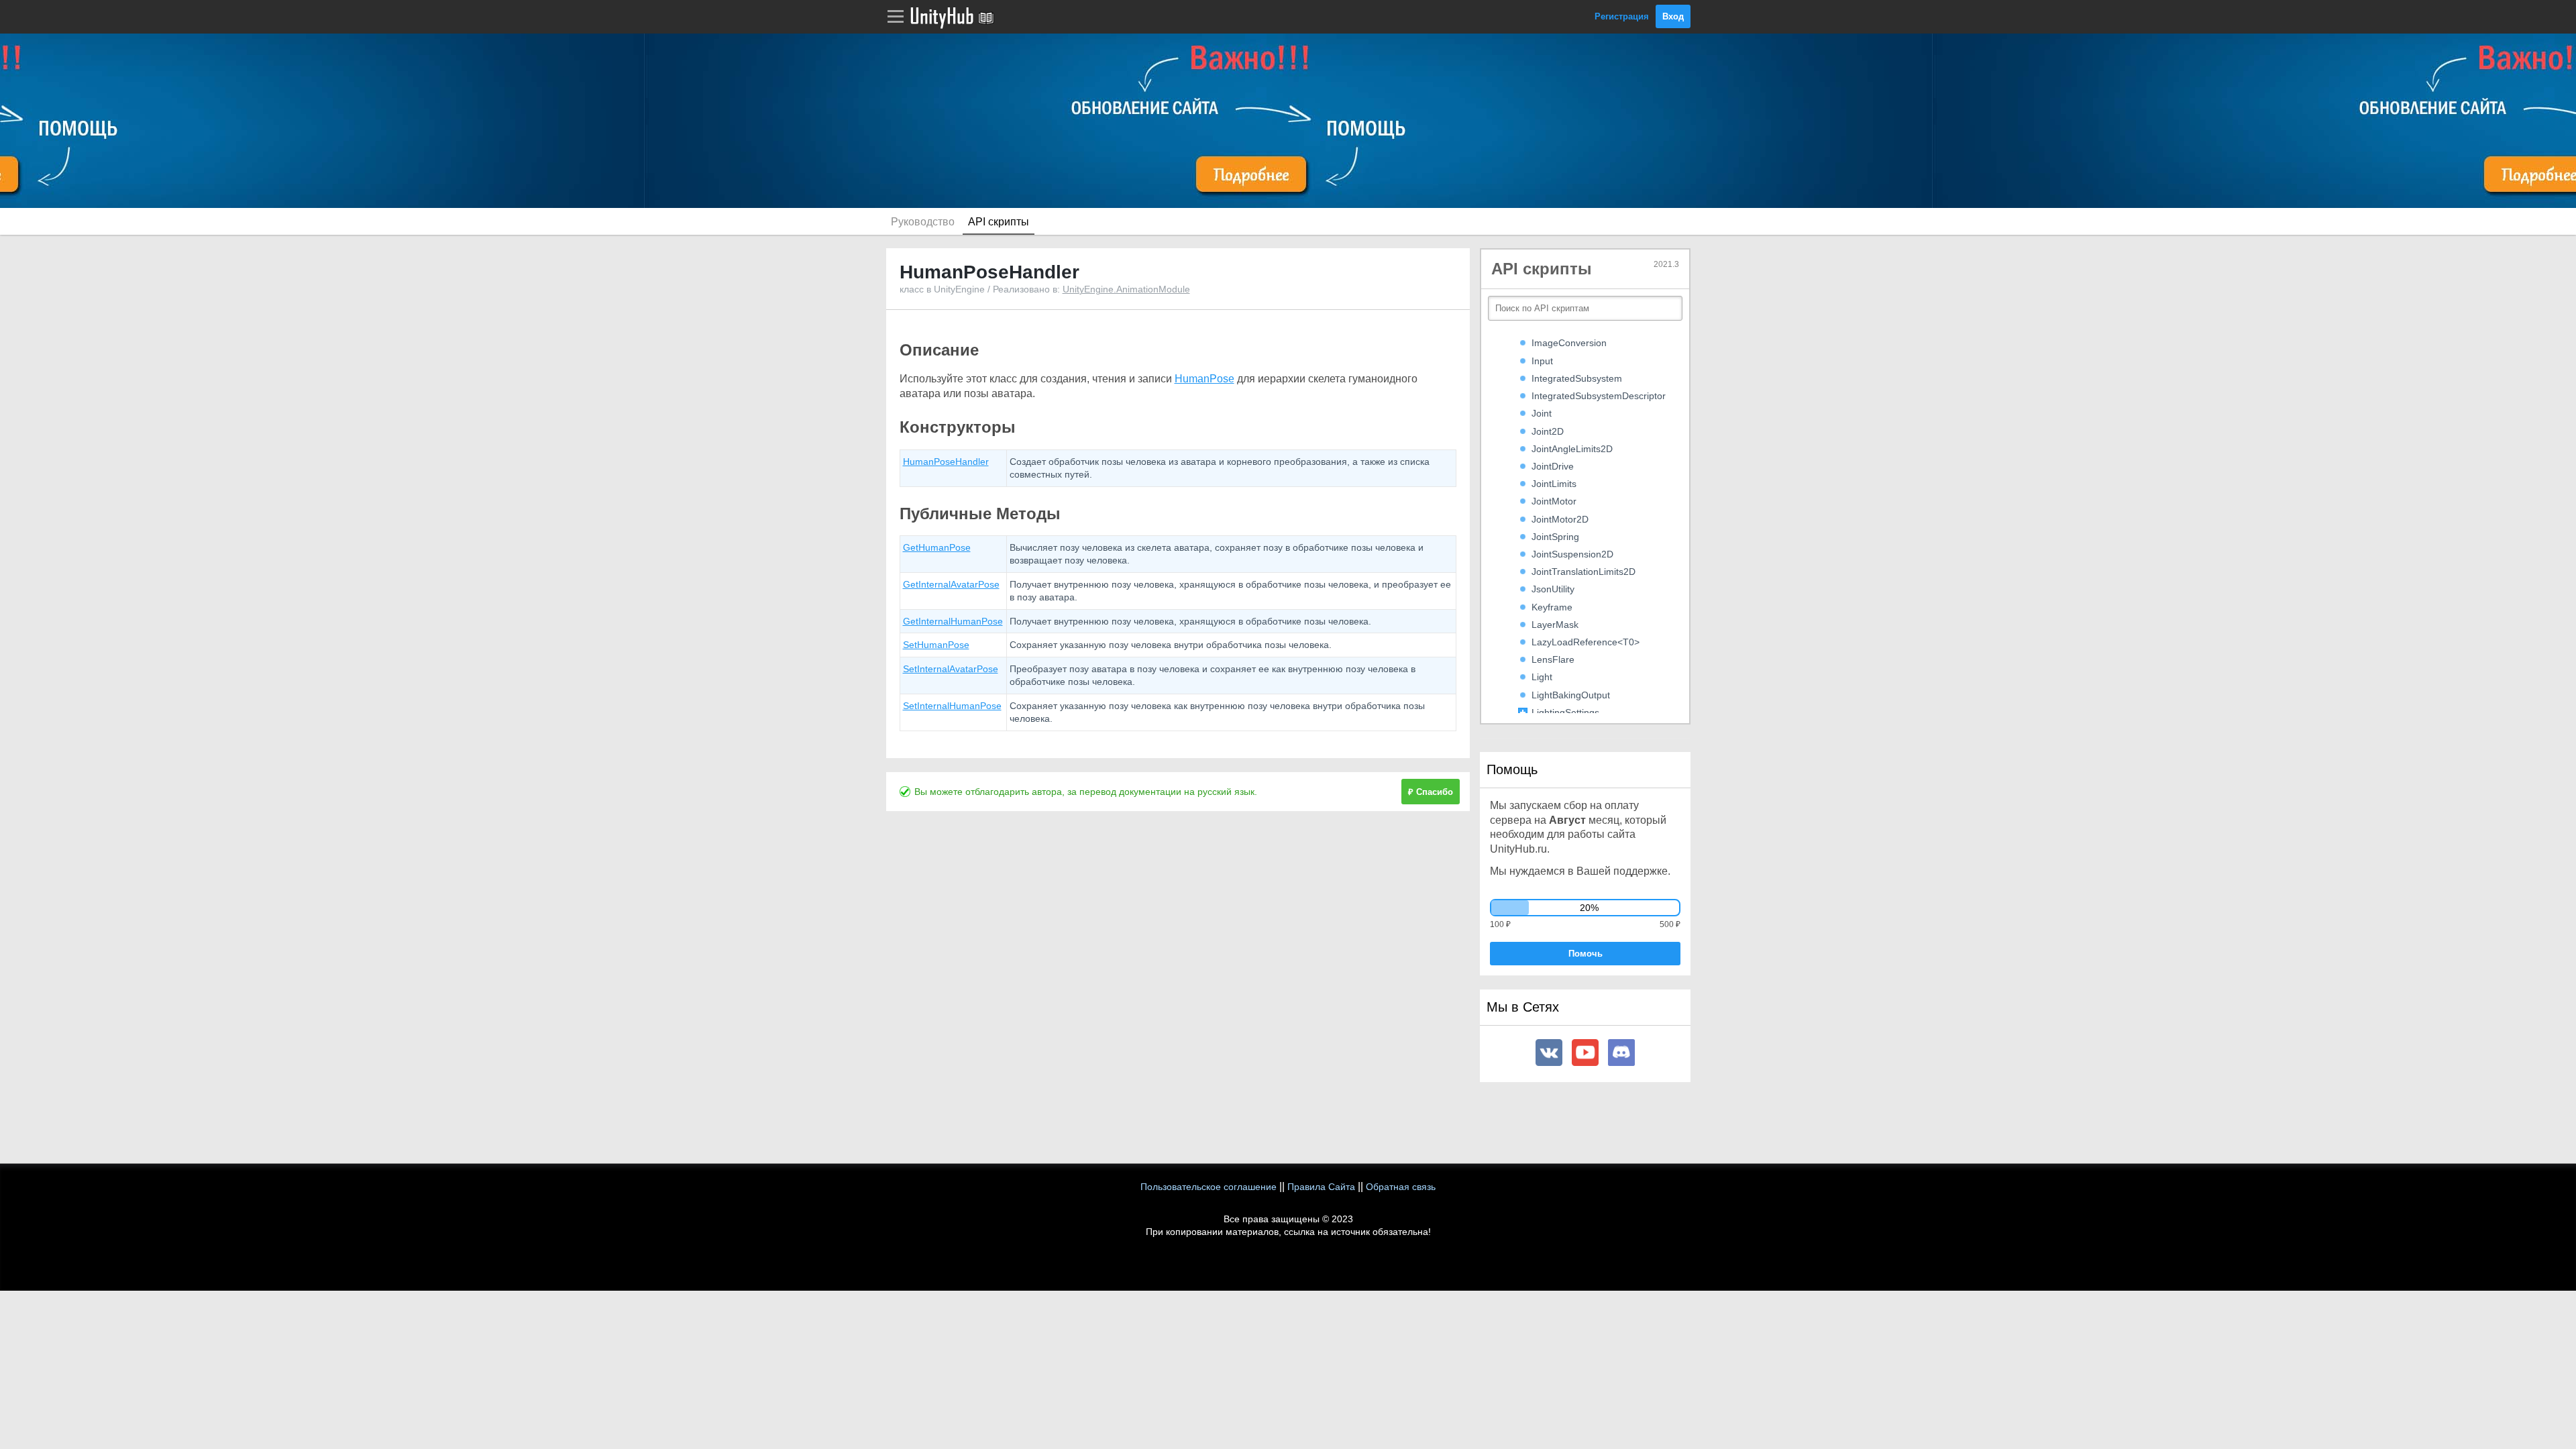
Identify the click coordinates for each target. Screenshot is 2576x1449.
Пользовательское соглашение (1209, 1187)
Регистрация (1622, 16)
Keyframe (1552, 607)
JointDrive (1553, 466)
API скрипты (999, 222)
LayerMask (1555, 625)
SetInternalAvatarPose (951, 669)
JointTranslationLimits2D (1584, 572)
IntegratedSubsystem (1577, 378)
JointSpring (1555, 537)
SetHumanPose (936, 645)
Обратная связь (1401, 1187)
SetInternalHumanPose (952, 706)
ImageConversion (1569, 343)
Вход (1673, 16)
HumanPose (1204, 379)
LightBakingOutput (1571, 695)
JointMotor (1554, 501)
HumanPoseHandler (946, 462)
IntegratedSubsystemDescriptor (1599, 396)
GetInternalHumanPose (953, 621)
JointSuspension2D (1572, 554)
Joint (1542, 413)
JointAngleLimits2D (1572, 449)
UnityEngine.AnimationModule (1126, 289)
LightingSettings (1565, 712)
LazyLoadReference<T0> (1586, 642)
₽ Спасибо (1431, 792)
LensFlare (1553, 659)
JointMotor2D (1560, 519)
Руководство (923, 222)
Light (1542, 677)
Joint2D (1548, 431)
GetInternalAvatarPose (951, 584)
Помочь (1586, 954)
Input (1542, 361)
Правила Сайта (1321, 1187)
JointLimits (1554, 484)
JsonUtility (1553, 589)
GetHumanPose (937, 547)
